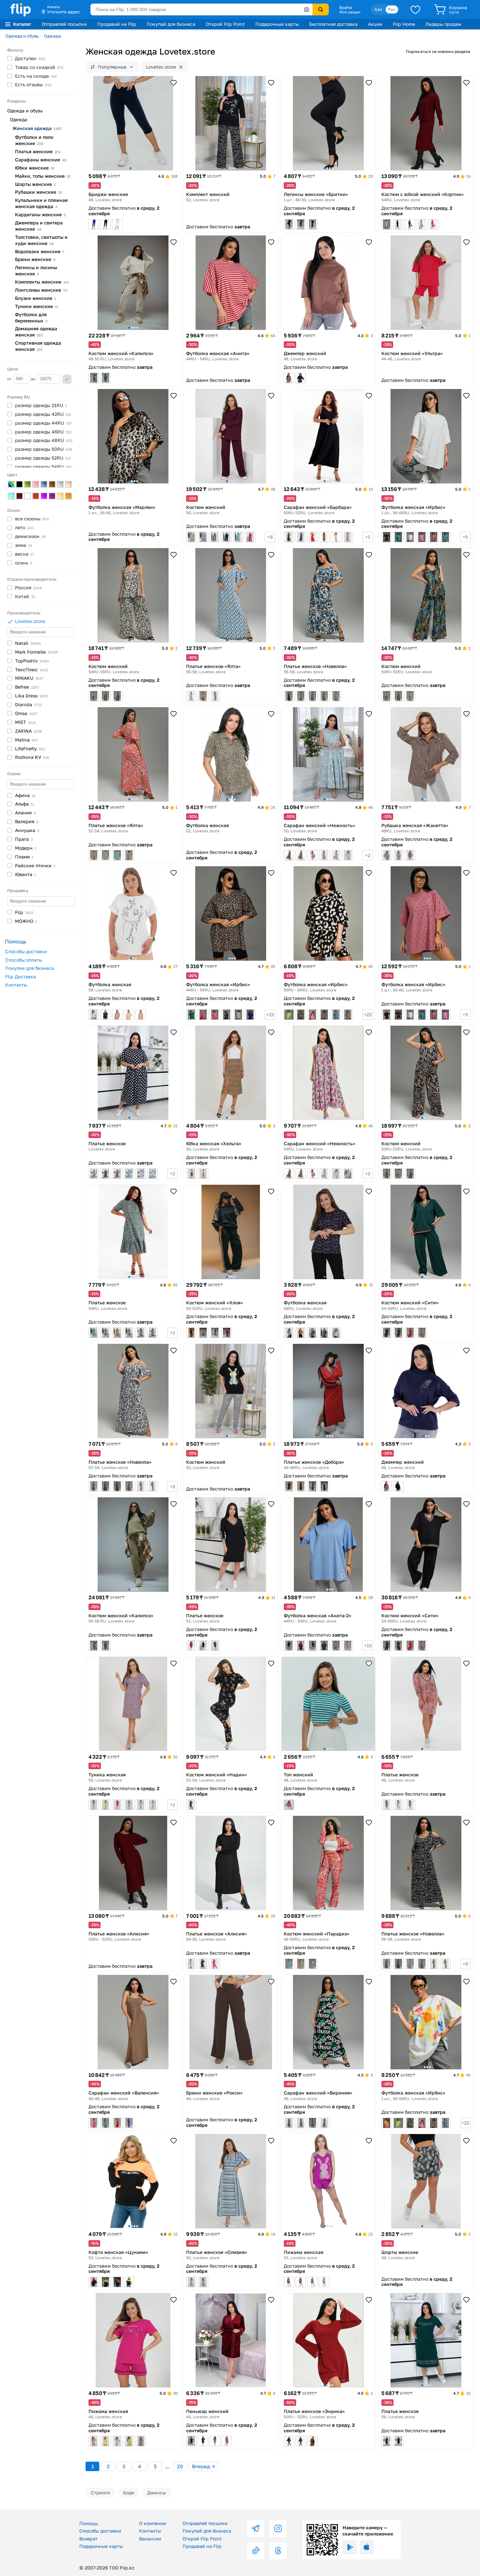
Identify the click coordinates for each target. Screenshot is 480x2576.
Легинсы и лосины (36, 270)
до (33, 379)
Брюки (35, 259)
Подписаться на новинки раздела (438, 51)
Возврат (88, 2539)
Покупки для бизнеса (30, 968)
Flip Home (404, 24)
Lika (31, 696)
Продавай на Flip (117, 24)
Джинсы (157, 2493)
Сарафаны (41, 160)
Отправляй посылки (64, 24)
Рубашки (39, 192)
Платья (38, 151)
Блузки (35, 298)
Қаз (378, 9)
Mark (36, 652)
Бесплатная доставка (333, 24)
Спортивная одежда (38, 346)
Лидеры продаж (443, 24)
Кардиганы (40, 214)
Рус (392, 9)
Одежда (52, 36)
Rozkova (32, 757)
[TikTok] (256, 2551)
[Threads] (278, 2551)
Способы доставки (26, 951)
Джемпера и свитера (39, 226)
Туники (37, 306)
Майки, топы (43, 176)
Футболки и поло (34, 140)
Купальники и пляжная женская (41, 203)
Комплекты (42, 282)
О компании (153, 2523)
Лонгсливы (41, 290)
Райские (35, 865)
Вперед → (203, 2466)
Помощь (88, 2523)
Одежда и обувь (22, 36)
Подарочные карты (277, 24)
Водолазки (40, 251)
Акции (375, 24)
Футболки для (31, 318)
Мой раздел (350, 12)
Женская (37, 128)
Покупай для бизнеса (171, 24)
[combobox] (201, 9)
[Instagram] (278, 2529)
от (10, 379)
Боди (129, 2493)
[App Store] (367, 2547)
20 (180, 2466)
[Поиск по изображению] (307, 9)
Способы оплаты (24, 960)
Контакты (16, 985)
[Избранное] (415, 9)
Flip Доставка (21, 977)
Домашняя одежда (36, 332)
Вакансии (150, 2539)
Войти (346, 8)
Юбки (35, 168)
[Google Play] (350, 2547)
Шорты (35, 184)
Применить (67, 379)
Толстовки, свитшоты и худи (41, 240)
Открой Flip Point (225, 24)
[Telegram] (256, 2529)
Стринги (100, 2493)
